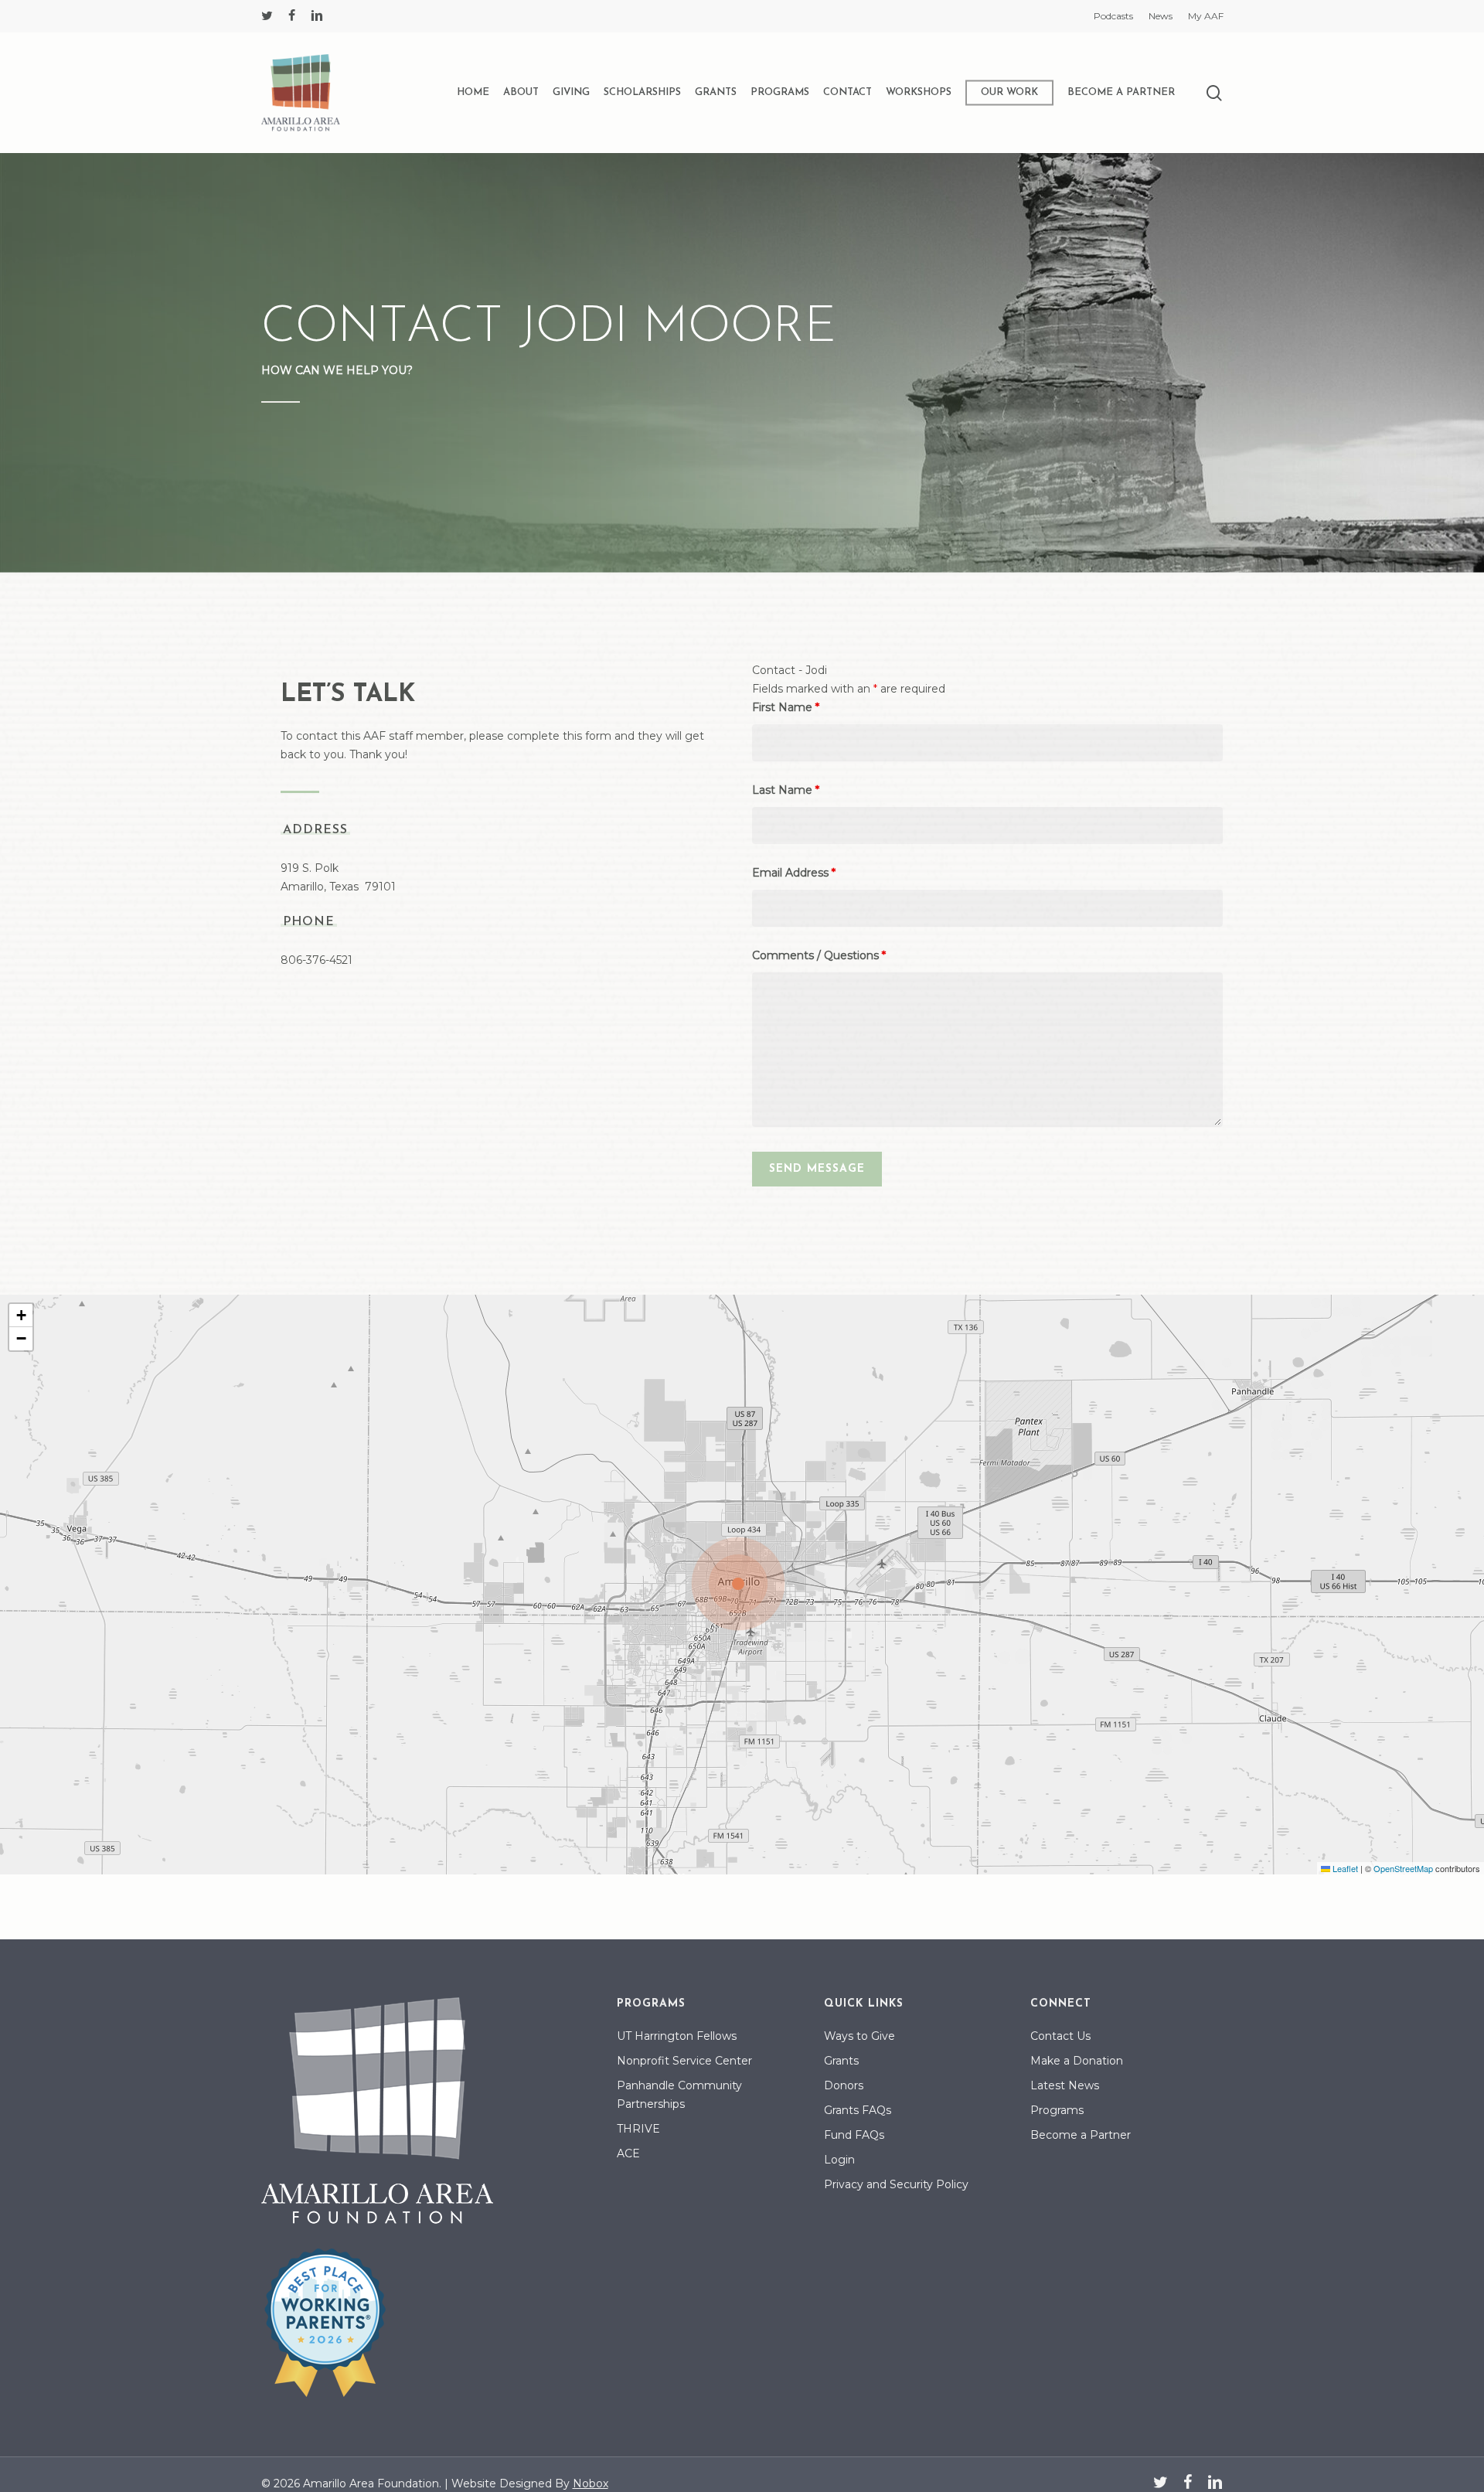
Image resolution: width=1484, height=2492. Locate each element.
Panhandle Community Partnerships (679, 2095)
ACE (628, 2153)
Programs (1057, 2110)
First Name (786, 707)
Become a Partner (1081, 2135)
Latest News (1065, 2085)
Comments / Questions (819, 955)
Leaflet (1344, 1868)
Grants (841, 2061)
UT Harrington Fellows (677, 2036)
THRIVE (638, 2129)
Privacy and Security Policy (896, 2184)
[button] (742, 1585)
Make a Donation (1077, 2061)
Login (839, 2160)
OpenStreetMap (1403, 1868)
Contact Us (1060, 2036)
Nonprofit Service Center (684, 2061)
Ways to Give (859, 2036)
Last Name (786, 790)
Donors (844, 2085)
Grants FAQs (858, 2110)
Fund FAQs (854, 2135)
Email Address (794, 873)
